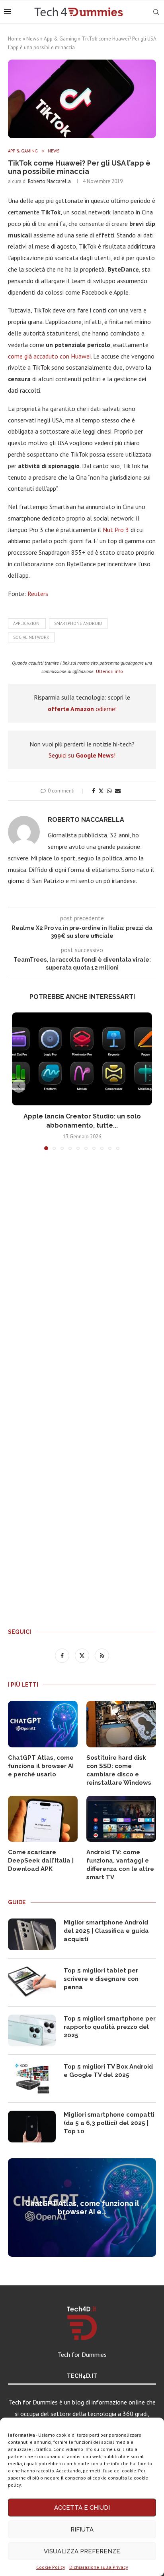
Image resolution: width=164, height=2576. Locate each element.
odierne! (82, 709)
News (33, 39)
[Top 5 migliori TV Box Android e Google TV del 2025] (32, 2079)
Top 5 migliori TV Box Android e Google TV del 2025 (108, 2071)
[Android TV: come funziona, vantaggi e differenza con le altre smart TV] (121, 1819)
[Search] (156, 12)
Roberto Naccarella (49, 181)
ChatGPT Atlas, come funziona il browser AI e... (82, 2208)
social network (31, 637)
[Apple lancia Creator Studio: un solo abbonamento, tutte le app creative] (82, 1059)
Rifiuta (82, 2530)
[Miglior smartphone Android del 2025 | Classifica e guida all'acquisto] (32, 1934)
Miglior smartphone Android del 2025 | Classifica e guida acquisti (106, 1931)
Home (15, 39)
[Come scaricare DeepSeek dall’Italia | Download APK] (43, 1819)
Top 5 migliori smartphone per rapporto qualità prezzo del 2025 (110, 2027)
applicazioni (27, 623)
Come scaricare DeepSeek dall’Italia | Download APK (41, 1861)
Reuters (38, 594)
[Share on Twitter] (101, 791)
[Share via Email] (118, 791)
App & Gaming (60, 39)
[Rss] (102, 1655)
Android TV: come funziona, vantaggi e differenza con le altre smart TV (120, 1865)
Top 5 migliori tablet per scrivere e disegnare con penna (101, 1979)
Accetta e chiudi (82, 2508)
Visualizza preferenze (82, 2551)
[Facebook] (63, 1655)
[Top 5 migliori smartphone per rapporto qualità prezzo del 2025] (32, 2030)
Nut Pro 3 (116, 530)
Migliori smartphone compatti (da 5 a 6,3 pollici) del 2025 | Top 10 (109, 2123)
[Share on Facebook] (94, 791)
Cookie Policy (51, 2567)
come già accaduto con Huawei (49, 356)
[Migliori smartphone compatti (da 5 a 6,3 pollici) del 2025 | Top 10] (32, 2127)
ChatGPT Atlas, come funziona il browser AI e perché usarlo (41, 1766)
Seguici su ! (82, 755)
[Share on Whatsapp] (109, 791)
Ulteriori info (109, 671)
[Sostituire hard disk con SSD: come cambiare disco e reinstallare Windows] (121, 1724)
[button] (19, 1086)
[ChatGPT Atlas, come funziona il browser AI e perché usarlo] (43, 1724)
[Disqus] (82, 1274)
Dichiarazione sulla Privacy (99, 2567)
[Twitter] (83, 1655)
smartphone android (78, 623)
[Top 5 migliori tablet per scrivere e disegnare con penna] (32, 1982)
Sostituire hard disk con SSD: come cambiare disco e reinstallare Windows (119, 1770)
